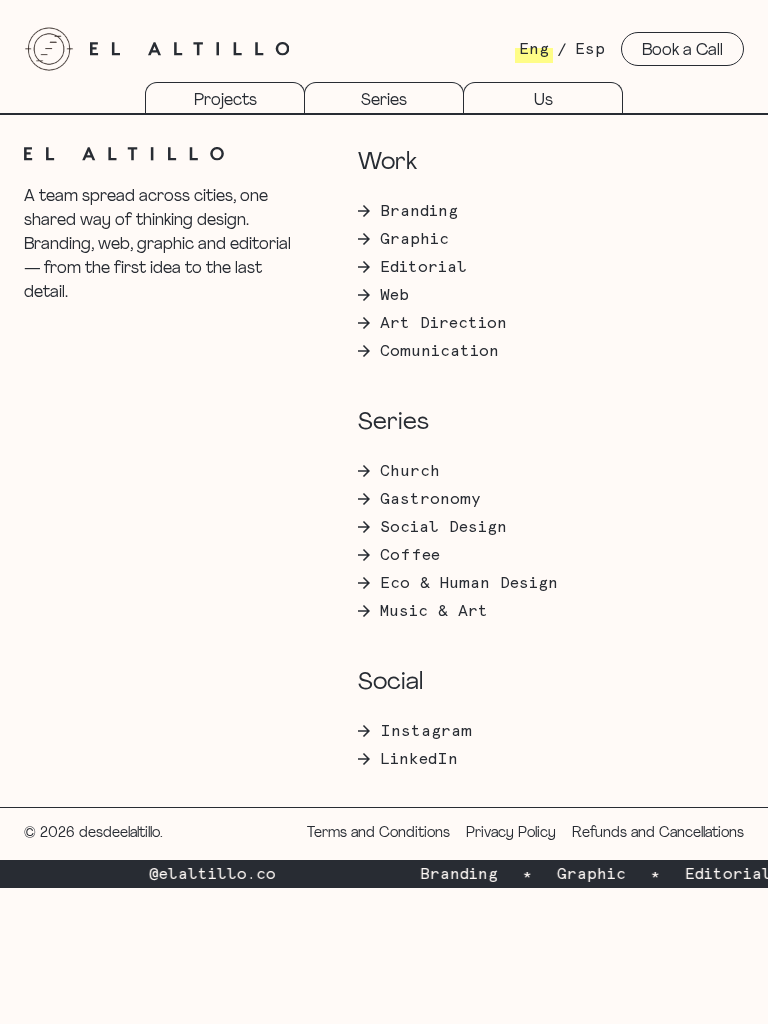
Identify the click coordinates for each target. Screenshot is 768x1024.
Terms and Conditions (378, 833)
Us (543, 101)
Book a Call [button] (682, 51)
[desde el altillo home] (49, 49)
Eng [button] (534, 49)
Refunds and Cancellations (658, 833)
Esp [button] (590, 49)
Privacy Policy (511, 833)
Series (384, 101)
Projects (225, 101)
